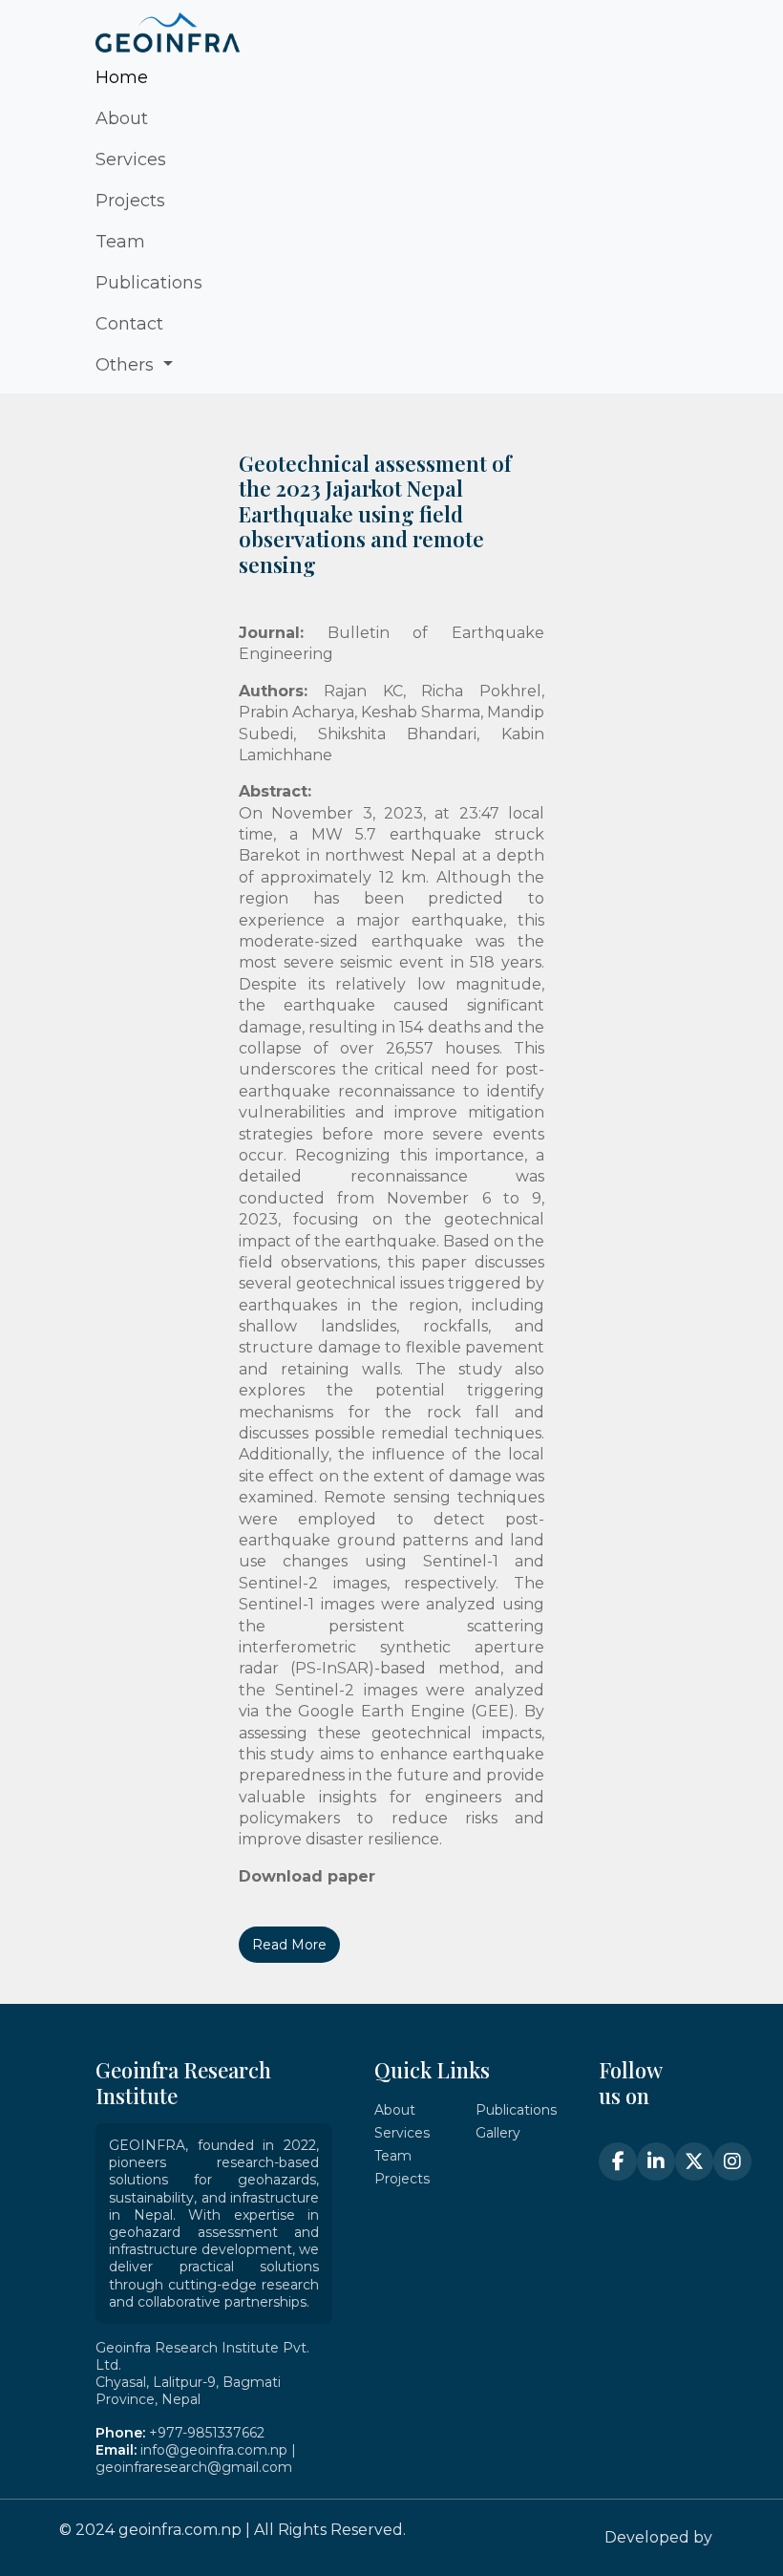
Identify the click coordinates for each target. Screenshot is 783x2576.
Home (122, 77)
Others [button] (127, 365)
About (122, 118)
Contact (129, 324)
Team (120, 242)
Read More (289, 1945)
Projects (130, 201)
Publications (149, 283)
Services (131, 160)
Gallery (498, 2133)
